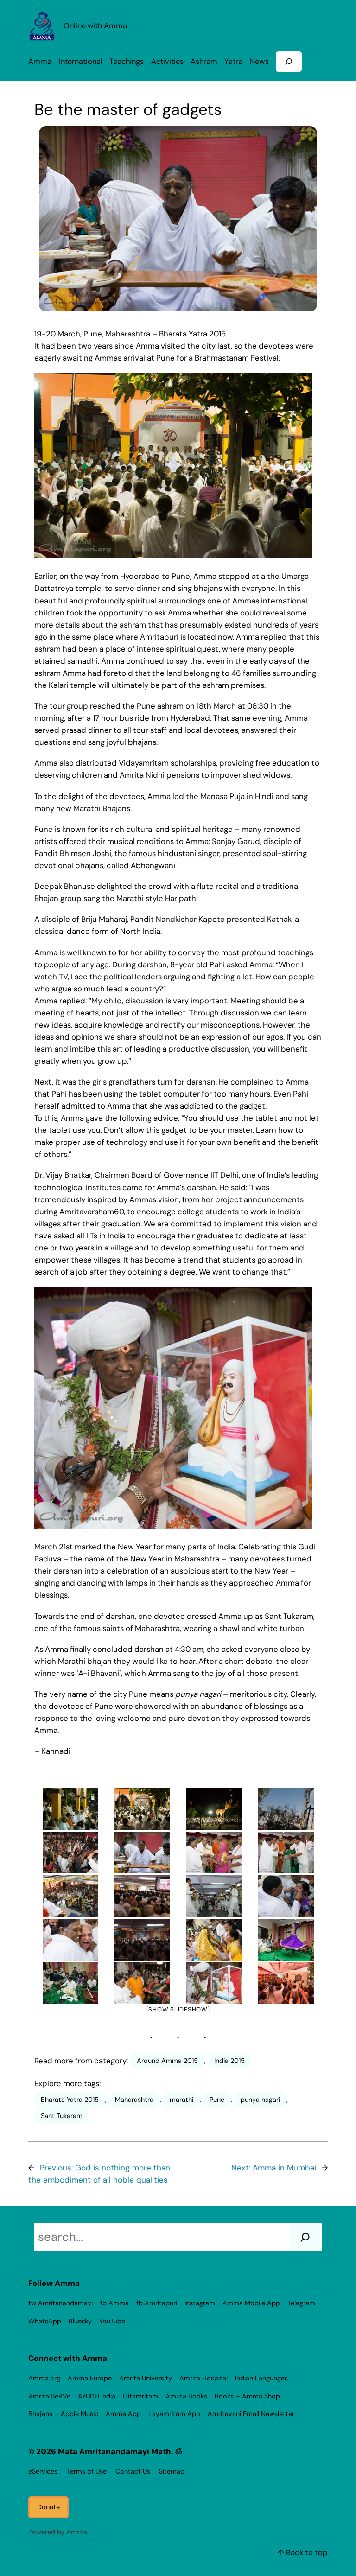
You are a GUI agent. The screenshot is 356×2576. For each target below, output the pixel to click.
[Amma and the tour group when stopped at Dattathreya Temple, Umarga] (70, 1809)
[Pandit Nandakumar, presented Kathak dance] (286, 1940)
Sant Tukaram (62, 2116)
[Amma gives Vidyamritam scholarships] (286, 1853)
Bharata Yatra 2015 (70, 2100)
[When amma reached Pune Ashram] (286, 1809)
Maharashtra (134, 2100)
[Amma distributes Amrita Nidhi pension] (214, 1853)
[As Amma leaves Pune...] (286, 1983)
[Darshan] (286, 1896)
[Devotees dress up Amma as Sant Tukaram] (214, 1983)
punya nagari (260, 2100)
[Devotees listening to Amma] (142, 1896)
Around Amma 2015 (167, 2061)
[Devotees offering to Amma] (214, 1940)
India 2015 (229, 2061)
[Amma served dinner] (142, 1853)
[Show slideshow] (178, 2009)
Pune (217, 2100)
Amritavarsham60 (92, 1212)
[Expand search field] (289, 61)
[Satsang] (70, 1896)
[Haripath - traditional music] (214, 1896)
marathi (181, 2100)
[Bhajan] (142, 1940)
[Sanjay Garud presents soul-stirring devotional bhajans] (70, 1983)
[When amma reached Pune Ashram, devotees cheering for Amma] (70, 1853)
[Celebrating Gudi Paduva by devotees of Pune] (142, 1983)
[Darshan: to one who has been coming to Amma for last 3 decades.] (70, 1940)
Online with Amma (95, 26)
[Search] (305, 2237)
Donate (48, 2507)
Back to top (307, 2552)
